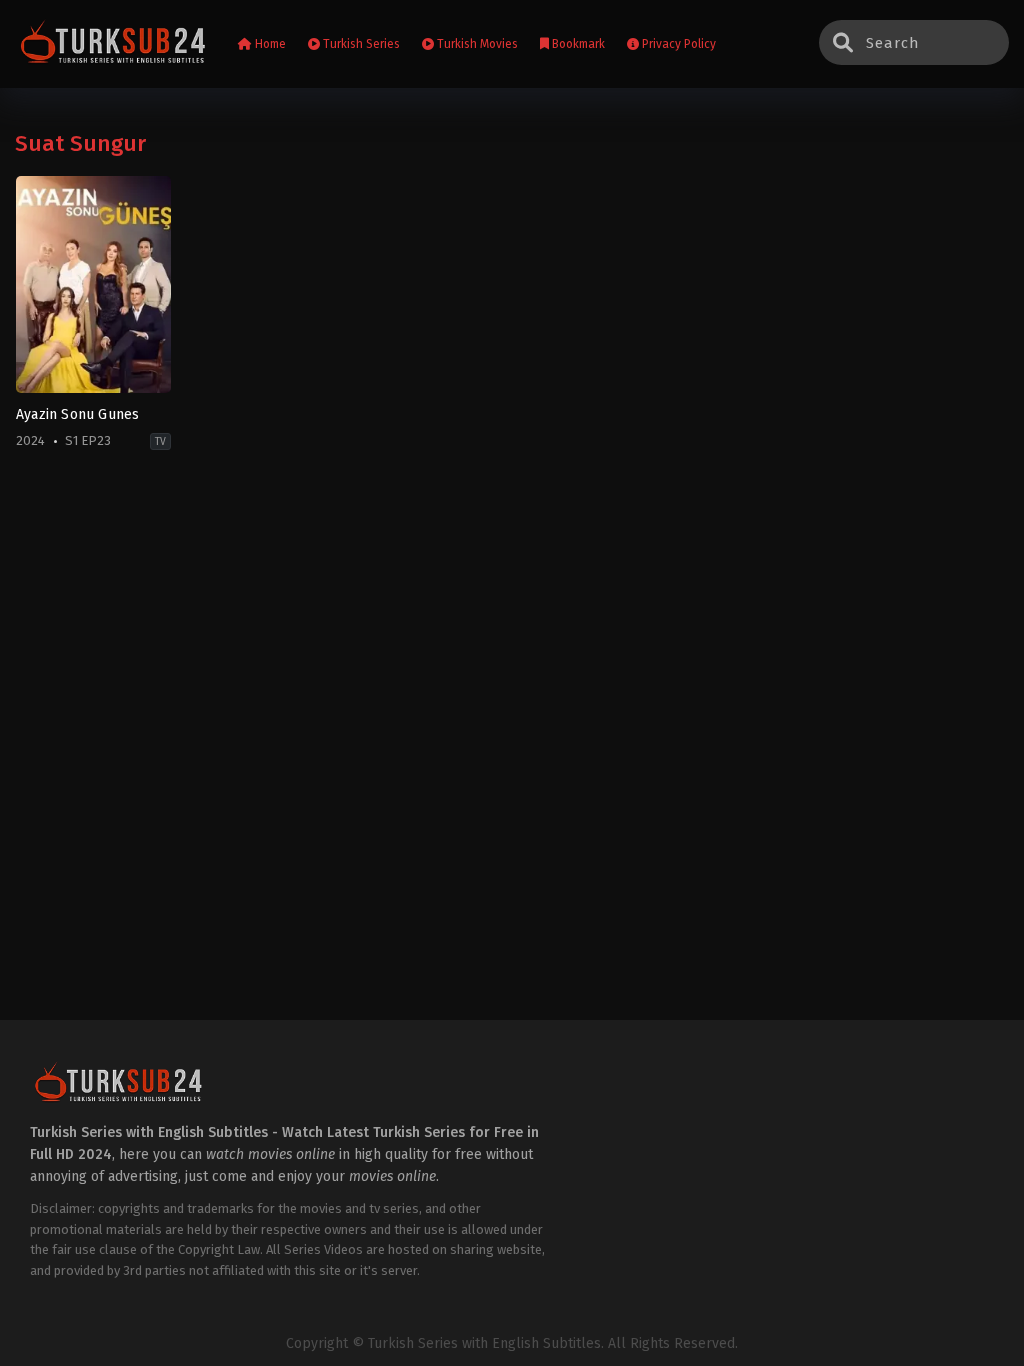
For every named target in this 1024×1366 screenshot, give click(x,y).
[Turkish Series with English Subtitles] (113, 44)
